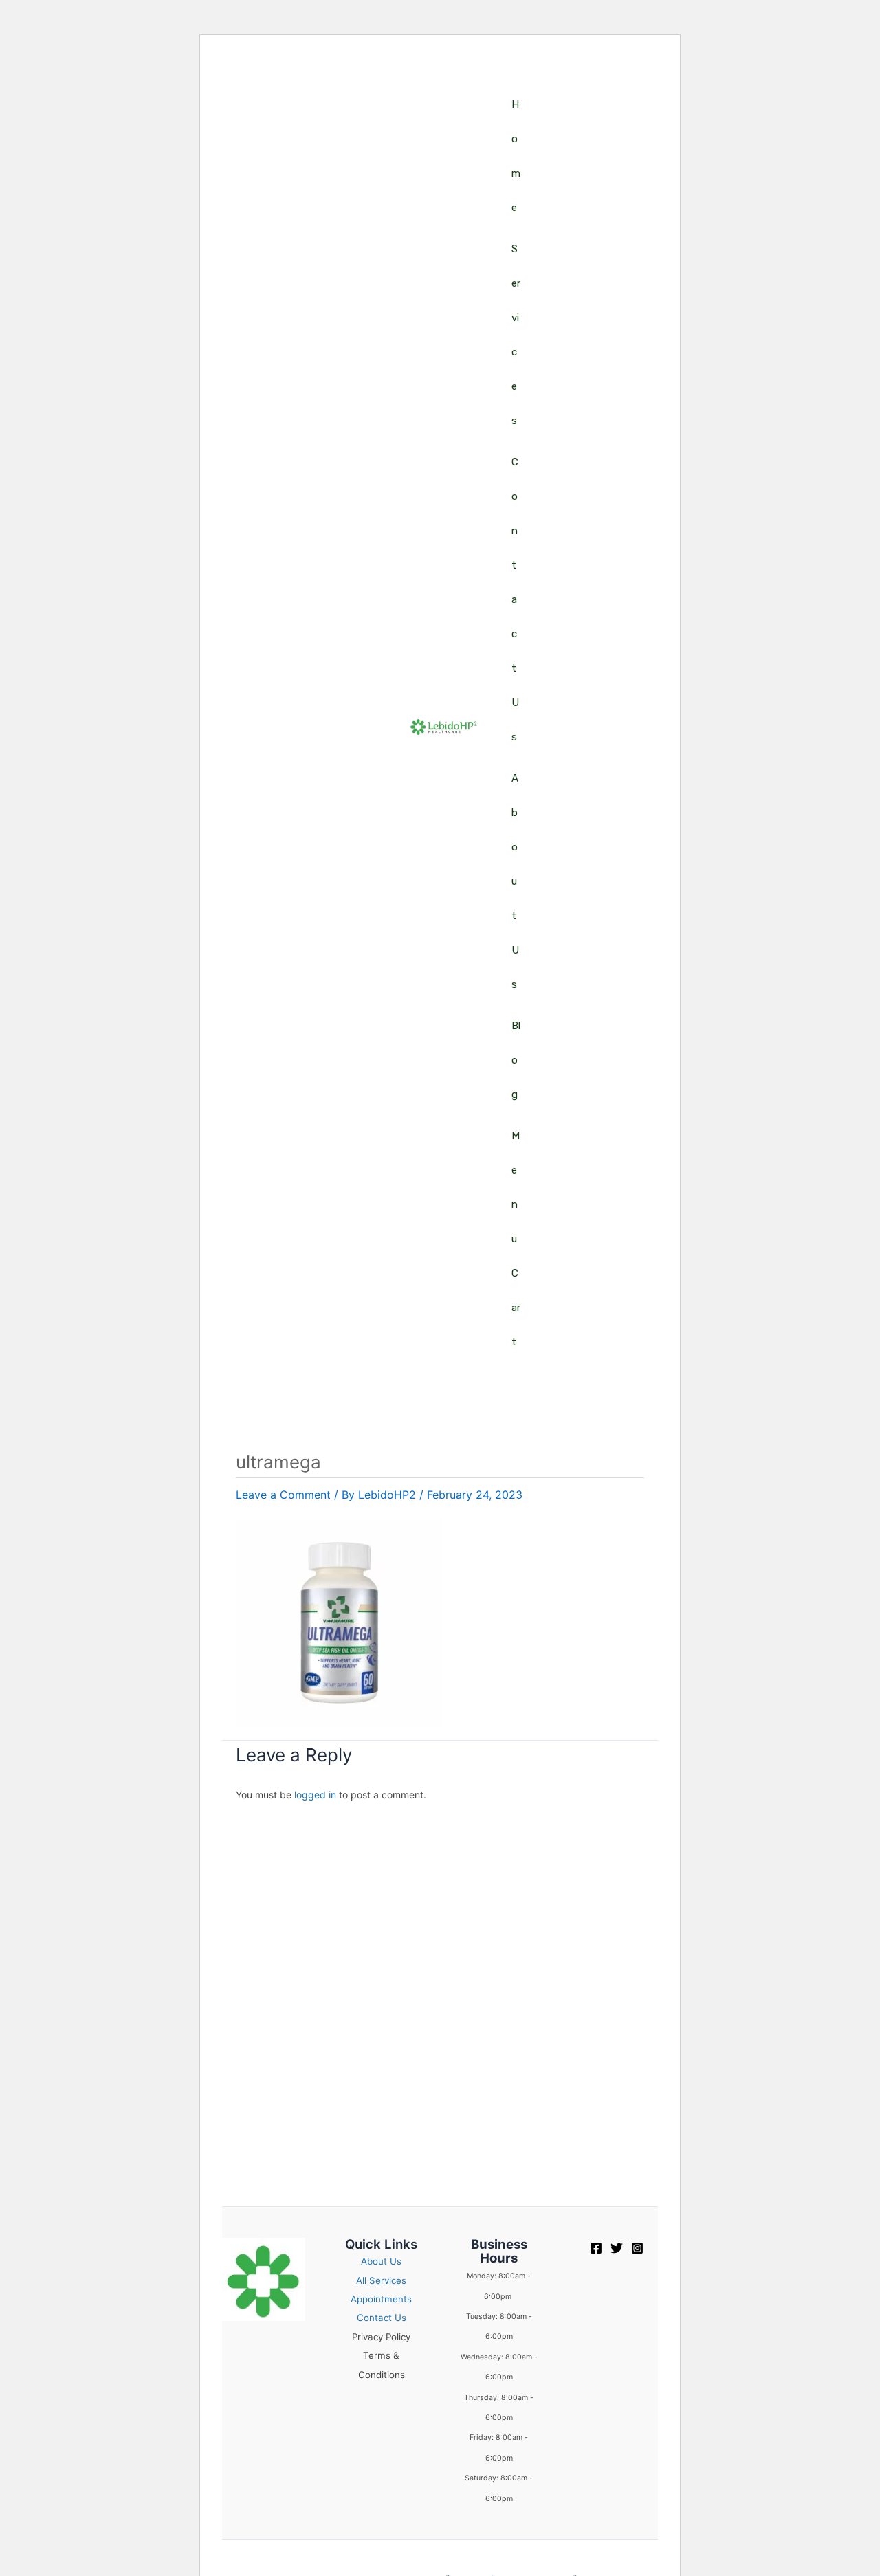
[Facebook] (596, 2248)
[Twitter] (617, 2248)
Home (516, 156)
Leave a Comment (283, 1495)
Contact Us (515, 599)
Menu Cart (516, 1239)
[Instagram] (637, 2248)
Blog (516, 1060)
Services (516, 335)
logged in (315, 1795)
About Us (515, 881)
